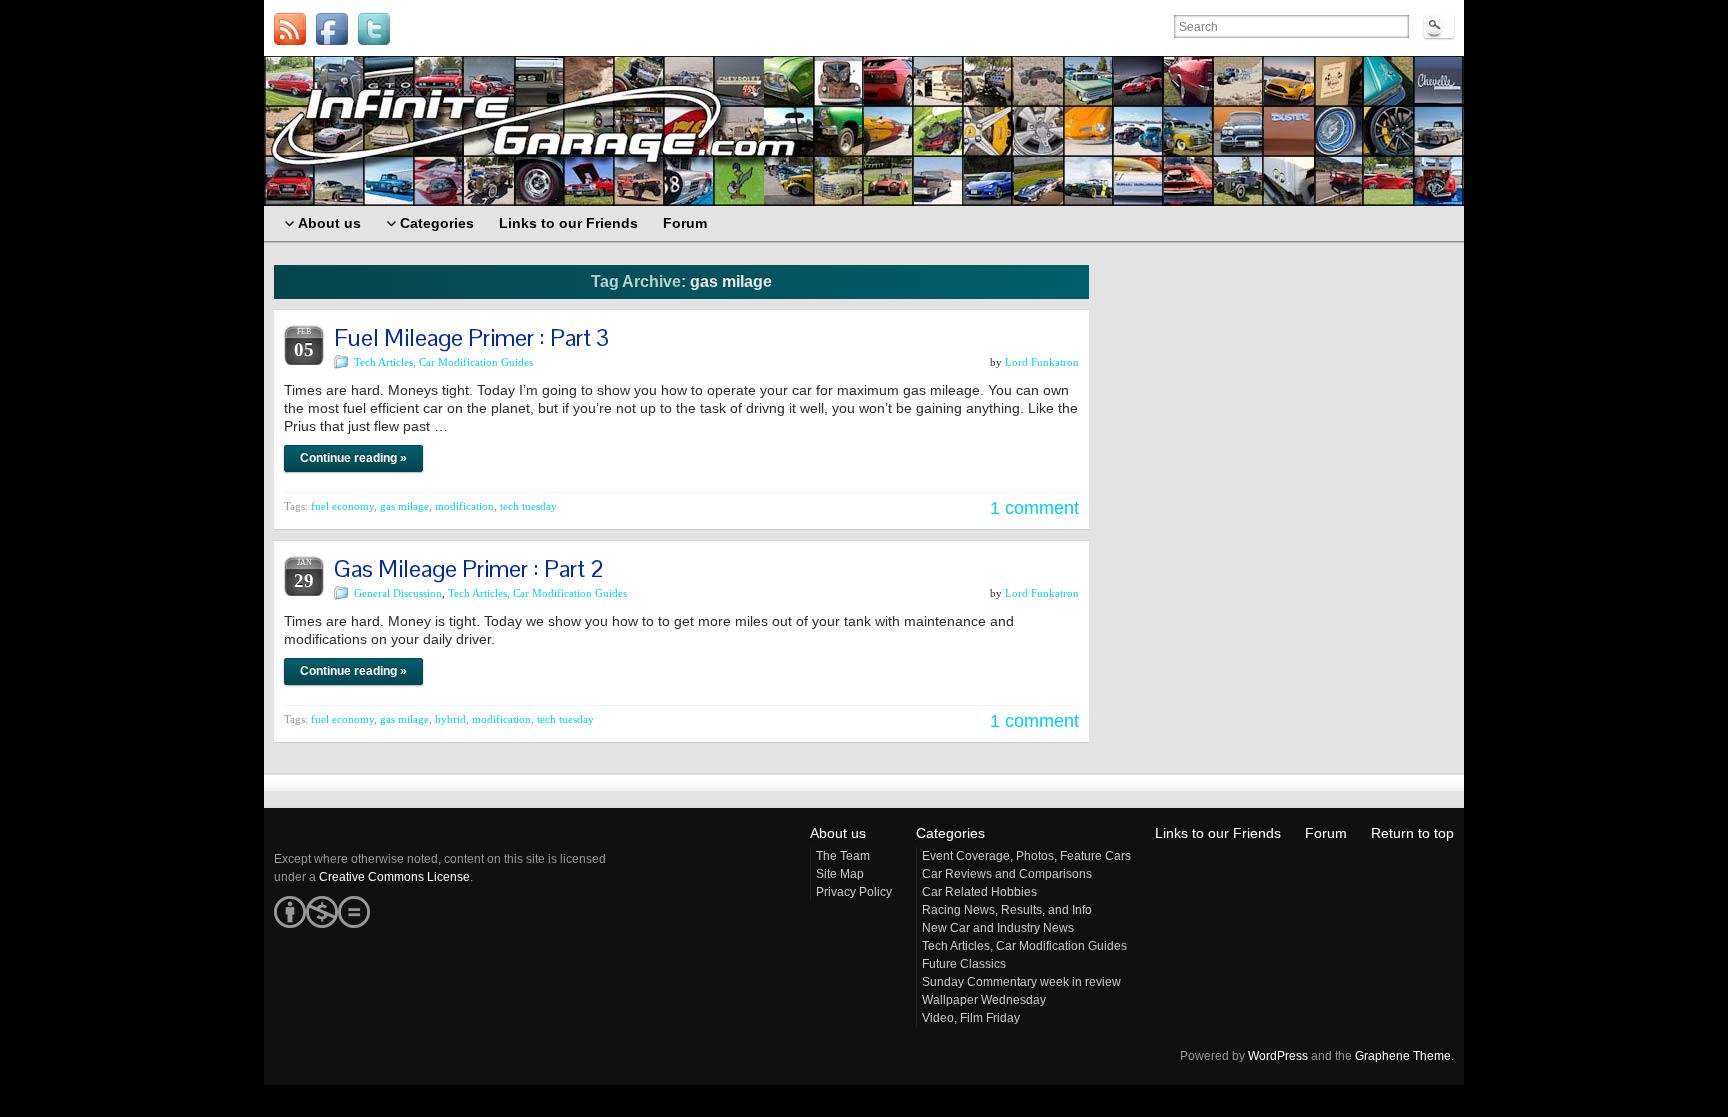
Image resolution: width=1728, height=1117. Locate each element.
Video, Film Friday (971, 1018)
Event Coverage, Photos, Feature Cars (1026, 856)
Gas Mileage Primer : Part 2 (469, 568)
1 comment (1034, 508)
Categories (950, 833)
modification (464, 506)
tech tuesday (528, 506)
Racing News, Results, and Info (1007, 910)
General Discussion (398, 593)
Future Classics (964, 964)
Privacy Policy (854, 892)
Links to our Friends (1218, 833)
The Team (843, 856)
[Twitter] (374, 29)
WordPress (1278, 1056)
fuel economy (342, 506)
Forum (1326, 833)
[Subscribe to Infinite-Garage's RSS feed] (290, 29)
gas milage (404, 506)
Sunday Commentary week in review (1021, 982)
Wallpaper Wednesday (984, 1000)
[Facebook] (332, 29)
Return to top (1412, 833)
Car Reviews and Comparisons (1007, 874)
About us (838, 833)
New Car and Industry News (998, 928)
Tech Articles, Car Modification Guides (443, 362)
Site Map (840, 874)
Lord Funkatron (1042, 362)
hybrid (450, 719)
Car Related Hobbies (979, 892)
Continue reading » (353, 458)
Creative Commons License (394, 877)
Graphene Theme (1403, 1056)
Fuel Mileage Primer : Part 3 (471, 337)
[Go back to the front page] (864, 131)
